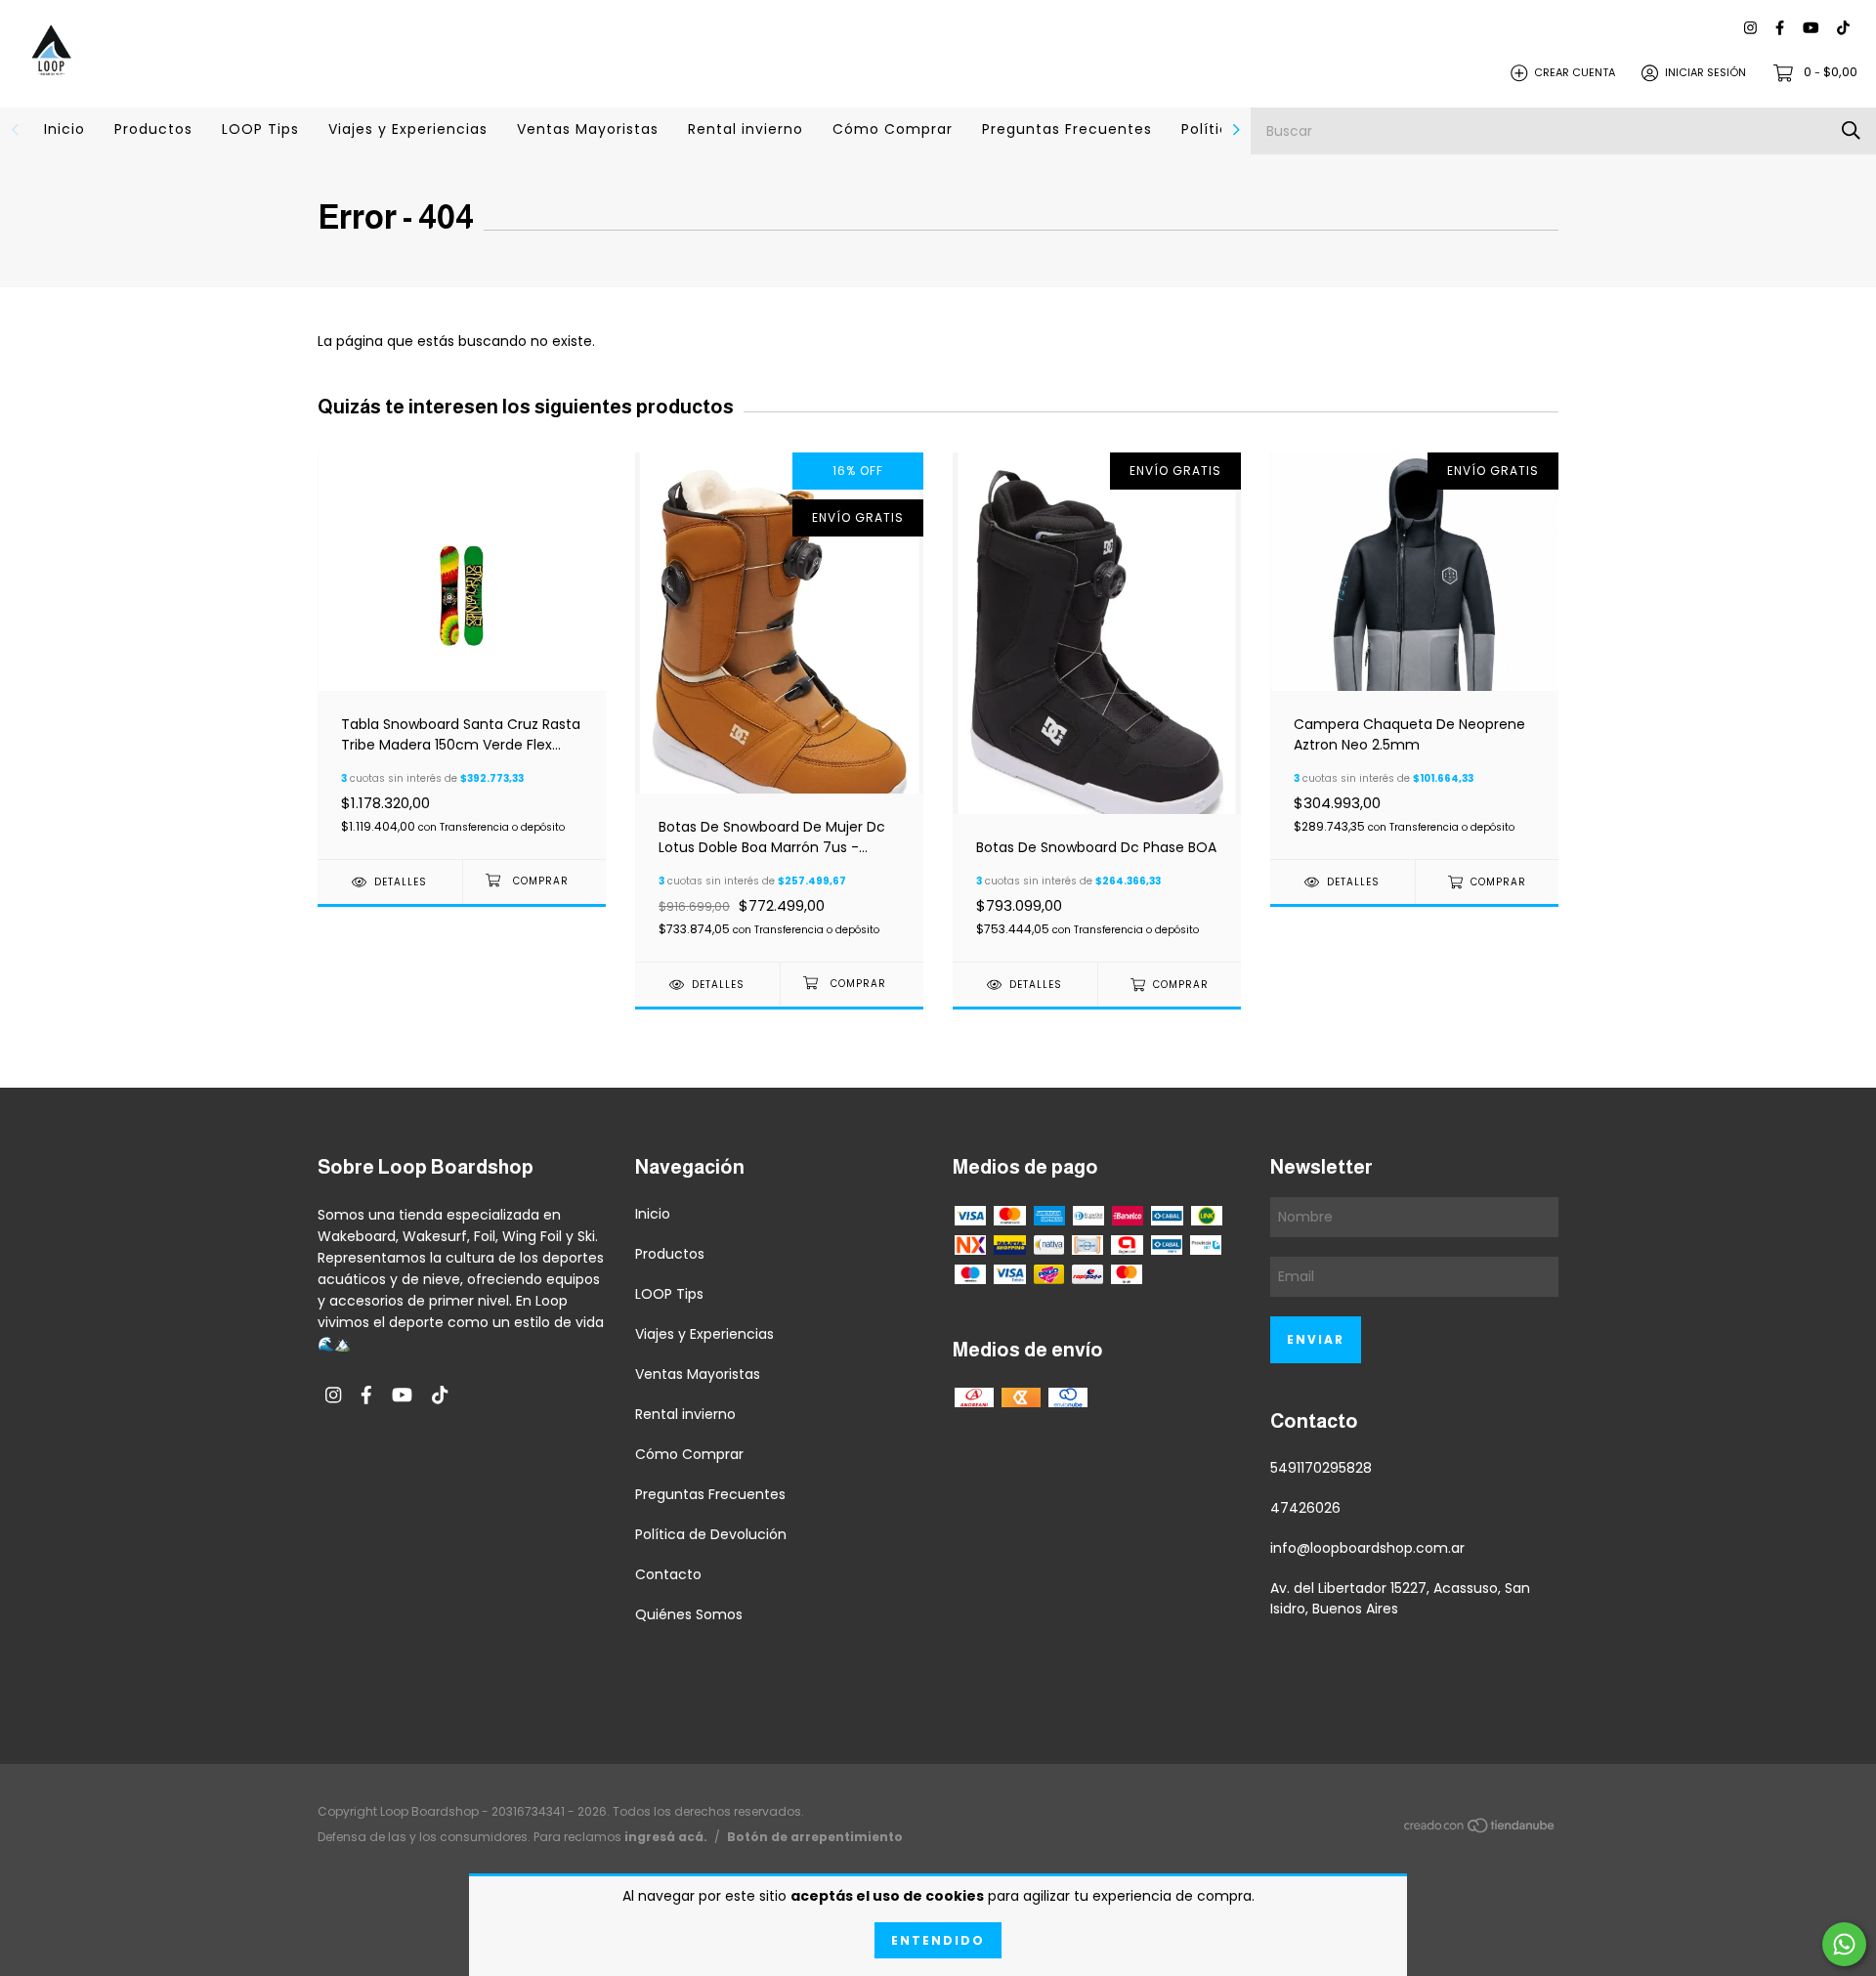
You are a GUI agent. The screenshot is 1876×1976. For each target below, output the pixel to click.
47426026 (1305, 1508)
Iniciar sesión (1705, 72)
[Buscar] (1851, 130)
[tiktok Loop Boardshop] (1843, 29)
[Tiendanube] (1480, 1828)
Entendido (938, 1940)
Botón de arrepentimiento (815, 1837)
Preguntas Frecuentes (1067, 129)
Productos (153, 129)
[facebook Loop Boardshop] (1780, 29)
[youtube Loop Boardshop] (1811, 29)
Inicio (64, 129)
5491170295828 (1321, 1468)
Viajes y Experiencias (408, 129)
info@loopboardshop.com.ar (1367, 1548)
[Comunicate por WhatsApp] (1844, 1944)
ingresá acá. (666, 1837)
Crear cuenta (1575, 72)
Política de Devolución (711, 1534)
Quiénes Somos (689, 1614)
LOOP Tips (260, 129)
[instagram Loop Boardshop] (1750, 29)
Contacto (668, 1574)
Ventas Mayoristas (588, 129)
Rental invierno (746, 129)
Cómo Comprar (893, 129)
